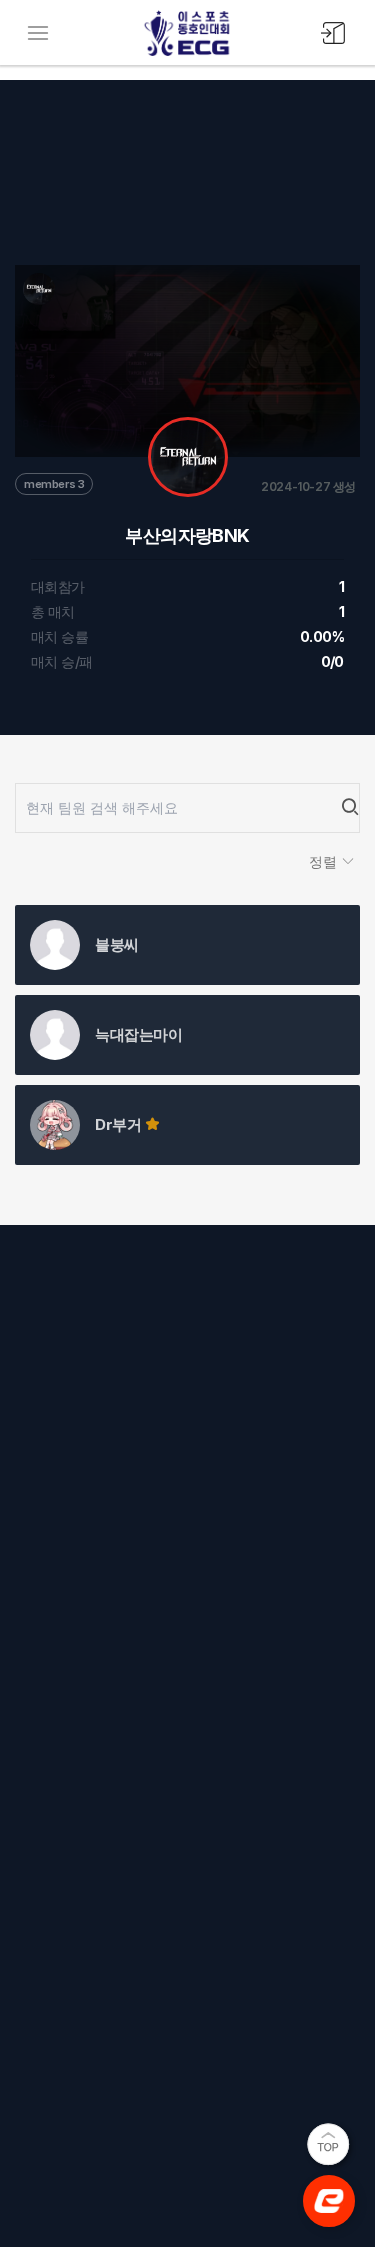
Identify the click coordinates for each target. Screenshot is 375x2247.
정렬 (325, 861)
